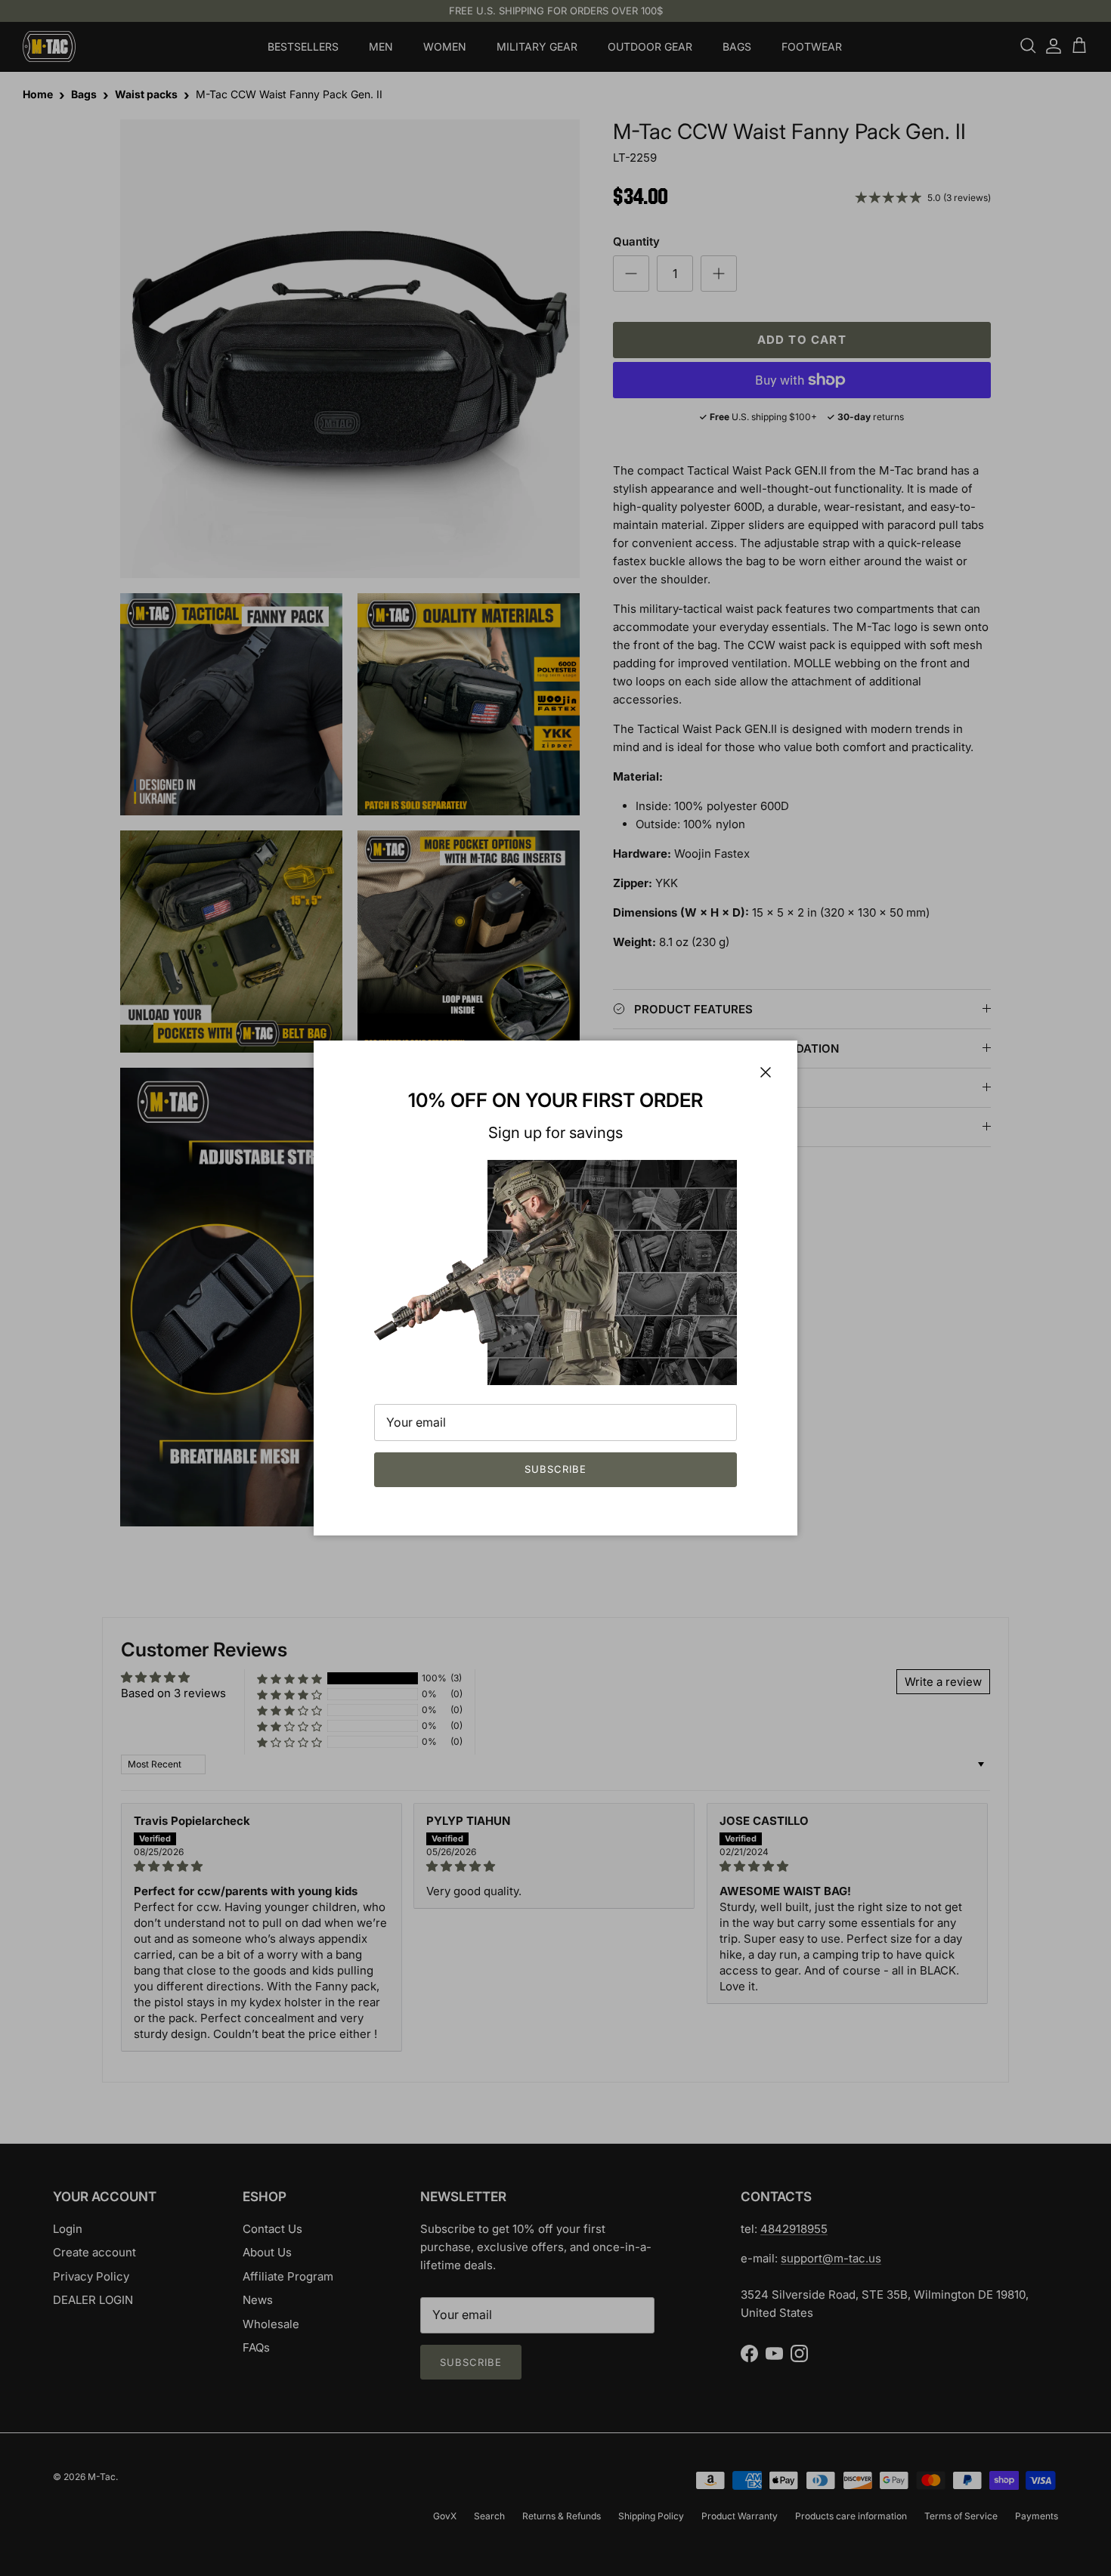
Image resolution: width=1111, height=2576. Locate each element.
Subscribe (555, 1469)
